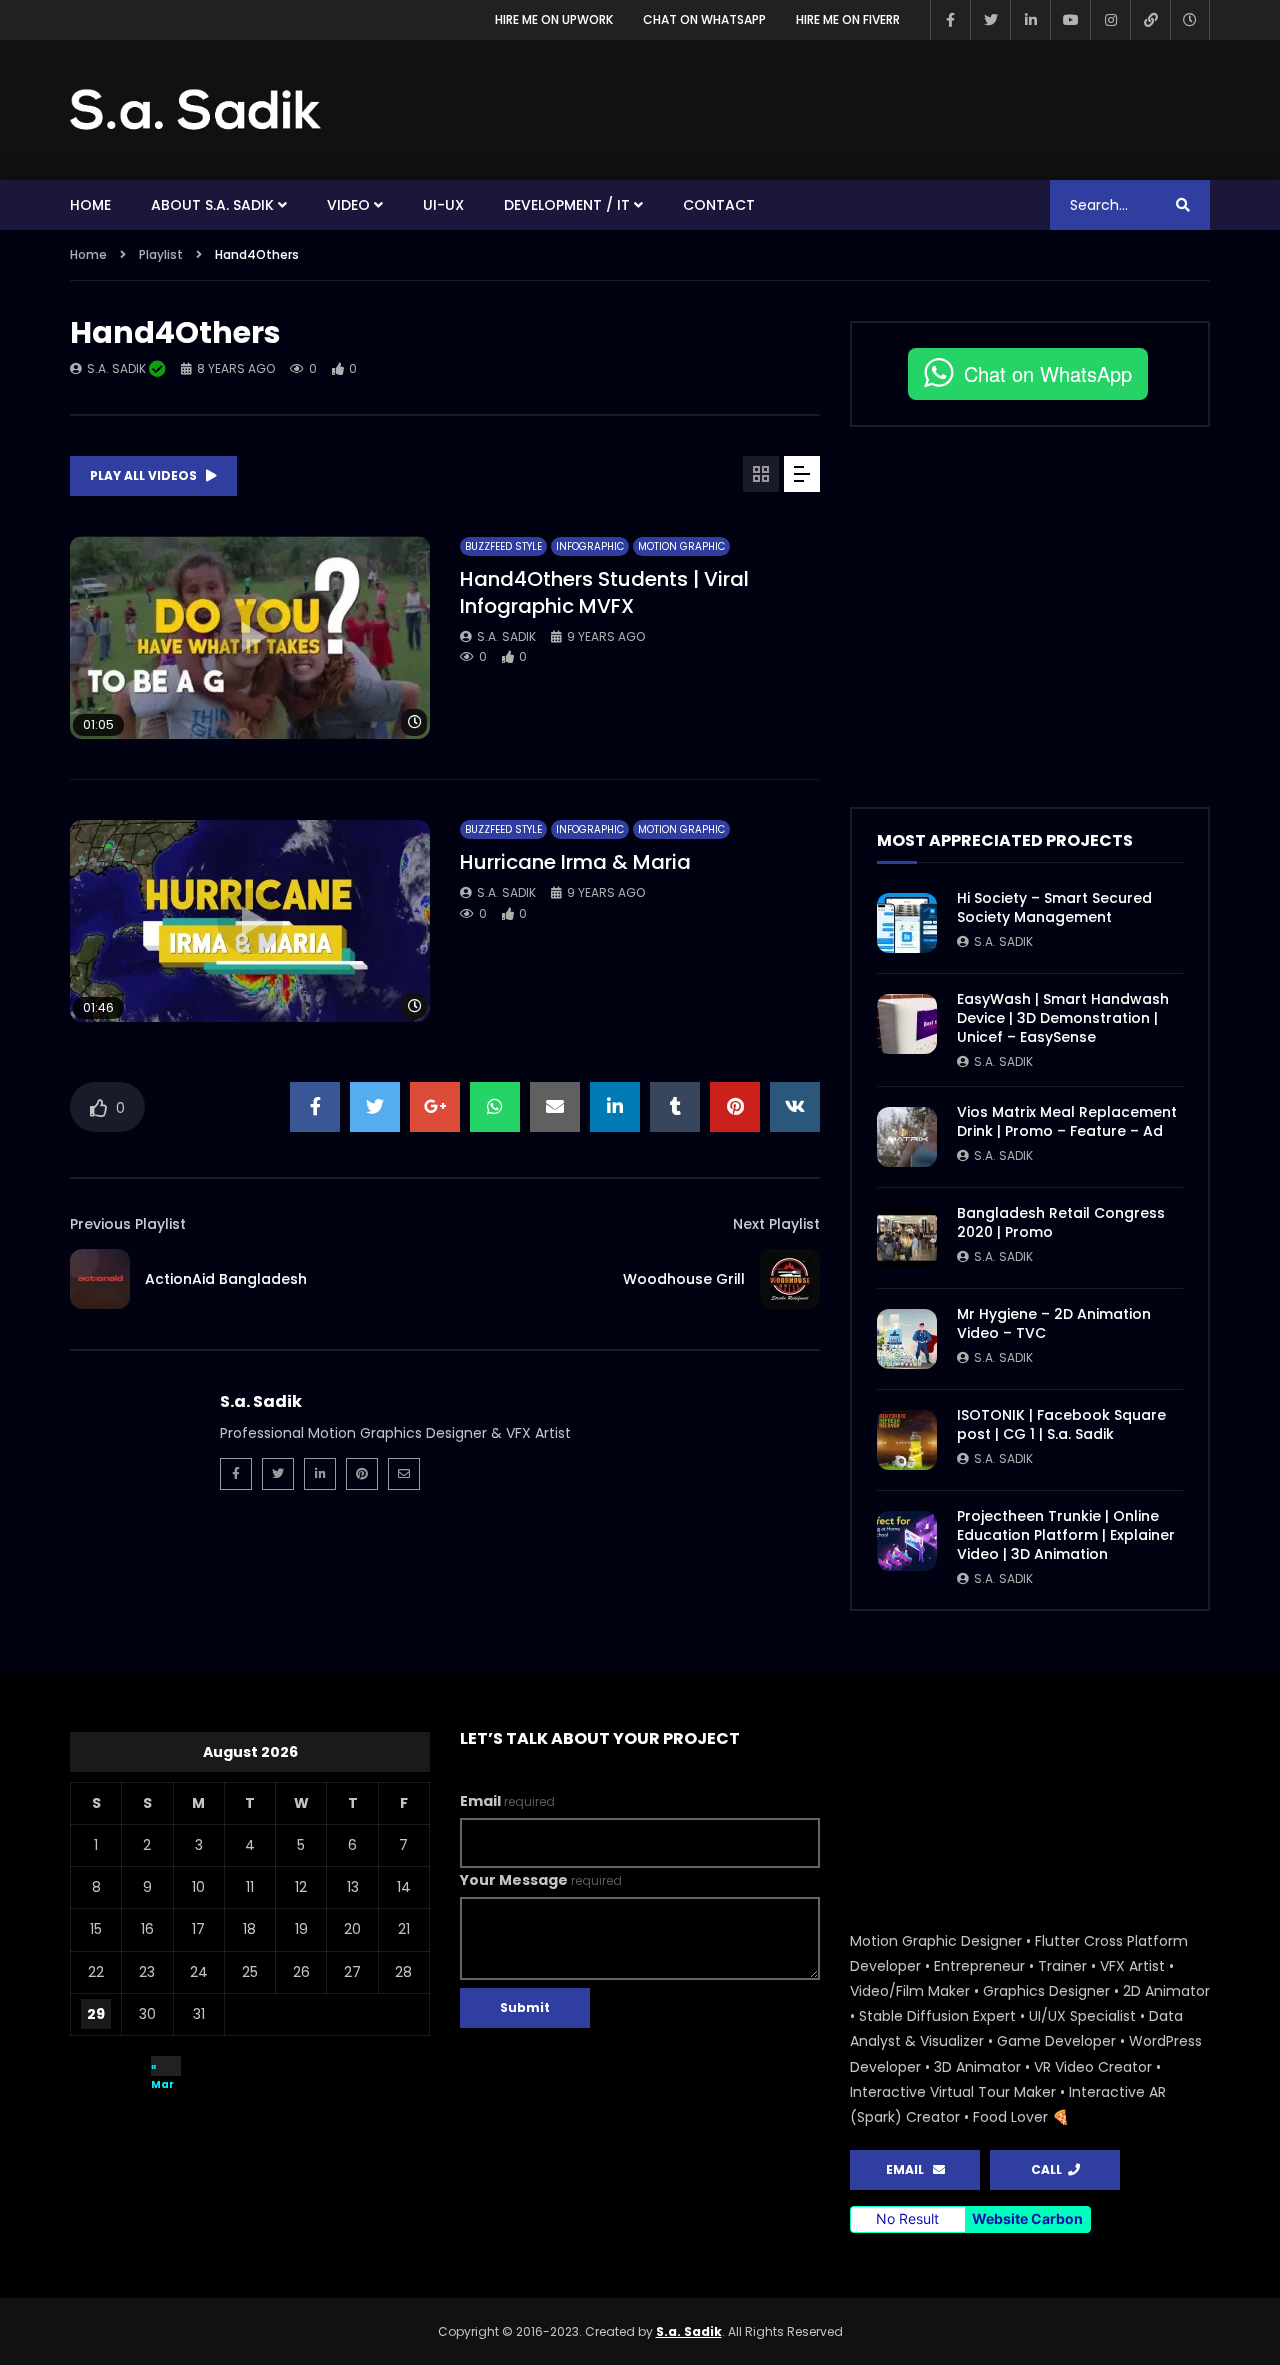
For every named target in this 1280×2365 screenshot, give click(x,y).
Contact (719, 205)
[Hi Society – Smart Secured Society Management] (907, 923)
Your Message (541, 1880)
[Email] (404, 1474)
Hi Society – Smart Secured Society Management (1054, 907)
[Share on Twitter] (375, 1107)
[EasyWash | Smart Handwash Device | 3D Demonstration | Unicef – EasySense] (907, 1024)
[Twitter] (990, 20)
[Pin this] (735, 1107)
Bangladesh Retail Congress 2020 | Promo (1061, 1222)
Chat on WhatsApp (704, 19)
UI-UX (443, 205)
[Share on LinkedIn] (615, 1107)
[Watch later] (1190, 20)
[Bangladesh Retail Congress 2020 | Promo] (907, 1238)
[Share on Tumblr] (675, 1107)
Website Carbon (1027, 2218)
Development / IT (567, 205)
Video (348, 205)
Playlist (161, 254)
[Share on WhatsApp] (495, 1107)
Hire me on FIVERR (848, 19)
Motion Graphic (681, 546)
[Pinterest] (362, 1474)
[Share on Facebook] (315, 1107)
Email (507, 1801)
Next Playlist (776, 1224)
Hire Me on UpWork (554, 19)
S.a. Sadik (118, 368)
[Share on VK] (795, 1107)
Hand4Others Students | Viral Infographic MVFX (604, 592)
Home (90, 205)
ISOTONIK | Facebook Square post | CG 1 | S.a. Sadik (1061, 1424)
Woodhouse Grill (684, 1279)
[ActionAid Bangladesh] (100, 1279)
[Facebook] (950, 20)
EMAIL (909, 2169)
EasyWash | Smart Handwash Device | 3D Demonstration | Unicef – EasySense (1063, 1018)
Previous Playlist (128, 1224)
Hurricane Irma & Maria (575, 862)
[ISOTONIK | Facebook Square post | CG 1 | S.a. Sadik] (907, 1440)
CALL (1049, 2169)
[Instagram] (1110, 20)
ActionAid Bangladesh (226, 1279)
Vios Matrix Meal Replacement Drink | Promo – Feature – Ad (1067, 1121)
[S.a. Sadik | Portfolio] (196, 110)
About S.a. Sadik (212, 205)
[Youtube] (1070, 20)
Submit (525, 2007)
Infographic (590, 546)
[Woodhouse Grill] (790, 1279)
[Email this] (555, 1107)
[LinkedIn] (1030, 20)
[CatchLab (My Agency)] (1150, 20)
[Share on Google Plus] (435, 1107)
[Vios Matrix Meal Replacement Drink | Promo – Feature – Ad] (907, 1137)
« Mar (162, 2067)
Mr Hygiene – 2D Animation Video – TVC (1054, 1323)
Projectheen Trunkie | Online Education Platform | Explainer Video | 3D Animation (1066, 1535)
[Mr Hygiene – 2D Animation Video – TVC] (907, 1339)
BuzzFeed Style (503, 546)
